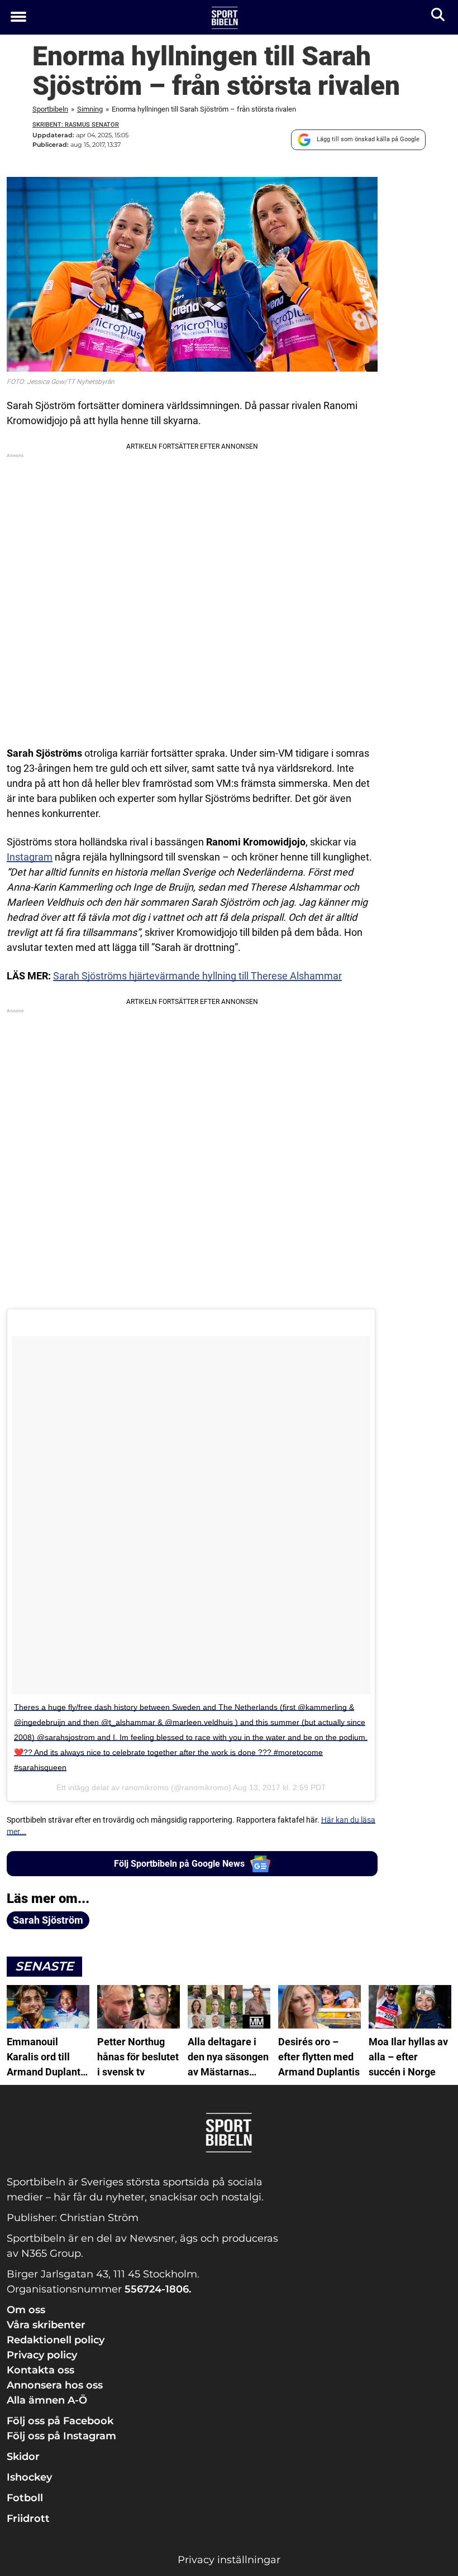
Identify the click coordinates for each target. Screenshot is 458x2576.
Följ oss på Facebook (60, 2421)
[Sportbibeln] (225, 18)
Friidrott (28, 2519)
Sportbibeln (50, 109)
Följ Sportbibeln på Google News (179, 1864)
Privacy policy (42, 2355)
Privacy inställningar (229, 2560)
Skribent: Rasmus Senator (76, 125)
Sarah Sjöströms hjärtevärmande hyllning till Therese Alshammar (197, 976)
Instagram (30, 857)
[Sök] (439, 17)
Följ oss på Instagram (61, 2436)
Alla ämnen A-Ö (47, 2400)
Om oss (26, 2310)
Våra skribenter (46, 2325)
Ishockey (29, 2477)
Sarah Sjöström (48, 1920)
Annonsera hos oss (55, 2385)
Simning (90, 109)
